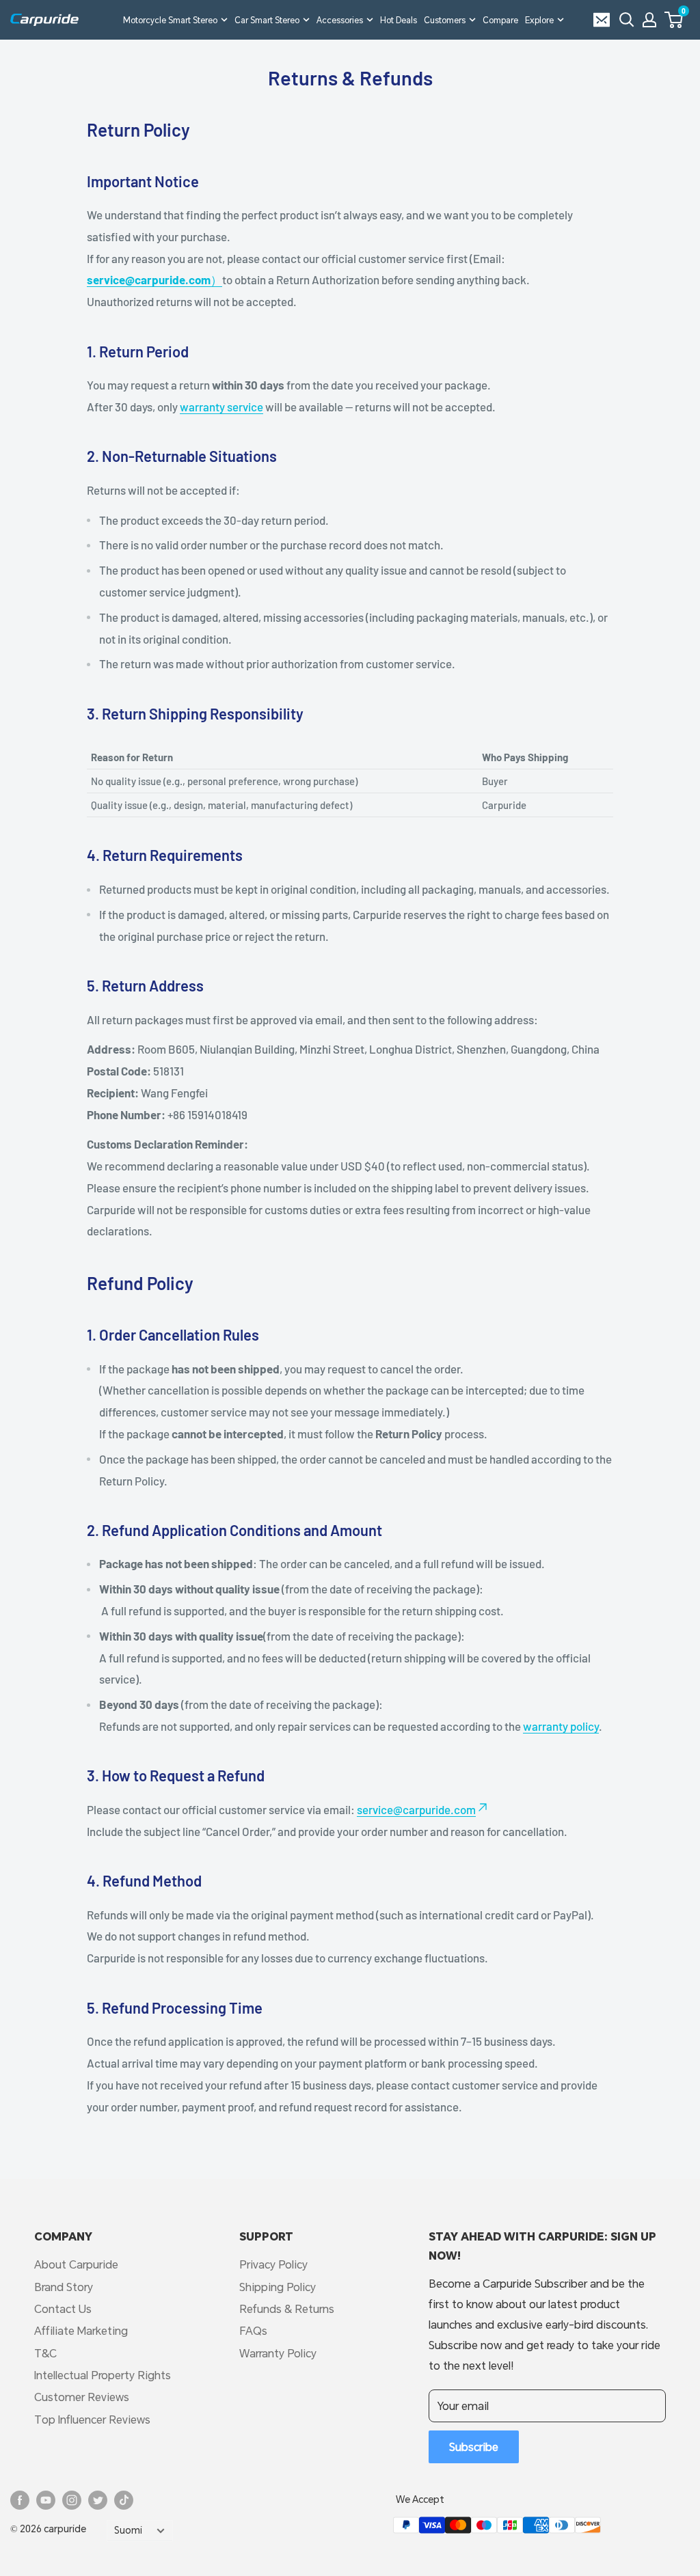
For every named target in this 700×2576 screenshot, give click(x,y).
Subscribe (474, 2447)
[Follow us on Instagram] (72, 2500)
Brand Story (64, 2287)
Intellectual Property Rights (103, 2375)
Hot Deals (399, 20)
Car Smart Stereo (267, 20)
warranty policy (561, 1726)
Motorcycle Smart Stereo (170, 20)
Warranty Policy (278, 2353)
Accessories (340, 20)
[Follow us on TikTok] (124, 2500)
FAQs (253, 2330)
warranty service (221, 407)
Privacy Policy (273, 2264)
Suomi (128, 2530)
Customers (445, 20)
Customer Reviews (82, 2397)
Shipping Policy (278, 2287)
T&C (45, 2353)
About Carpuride (76, 2264)
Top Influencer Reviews (92, 2419)
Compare (500, 20)
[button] (674, 20)
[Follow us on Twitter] (98, 2500)
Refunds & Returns (287, 2308)
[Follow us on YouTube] (46, 2500)
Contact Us (63, 2308)
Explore (539, 20)
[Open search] (627, 20)
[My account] (649, 20)
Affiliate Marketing (81, 2330)
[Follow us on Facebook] (20, 2500)
